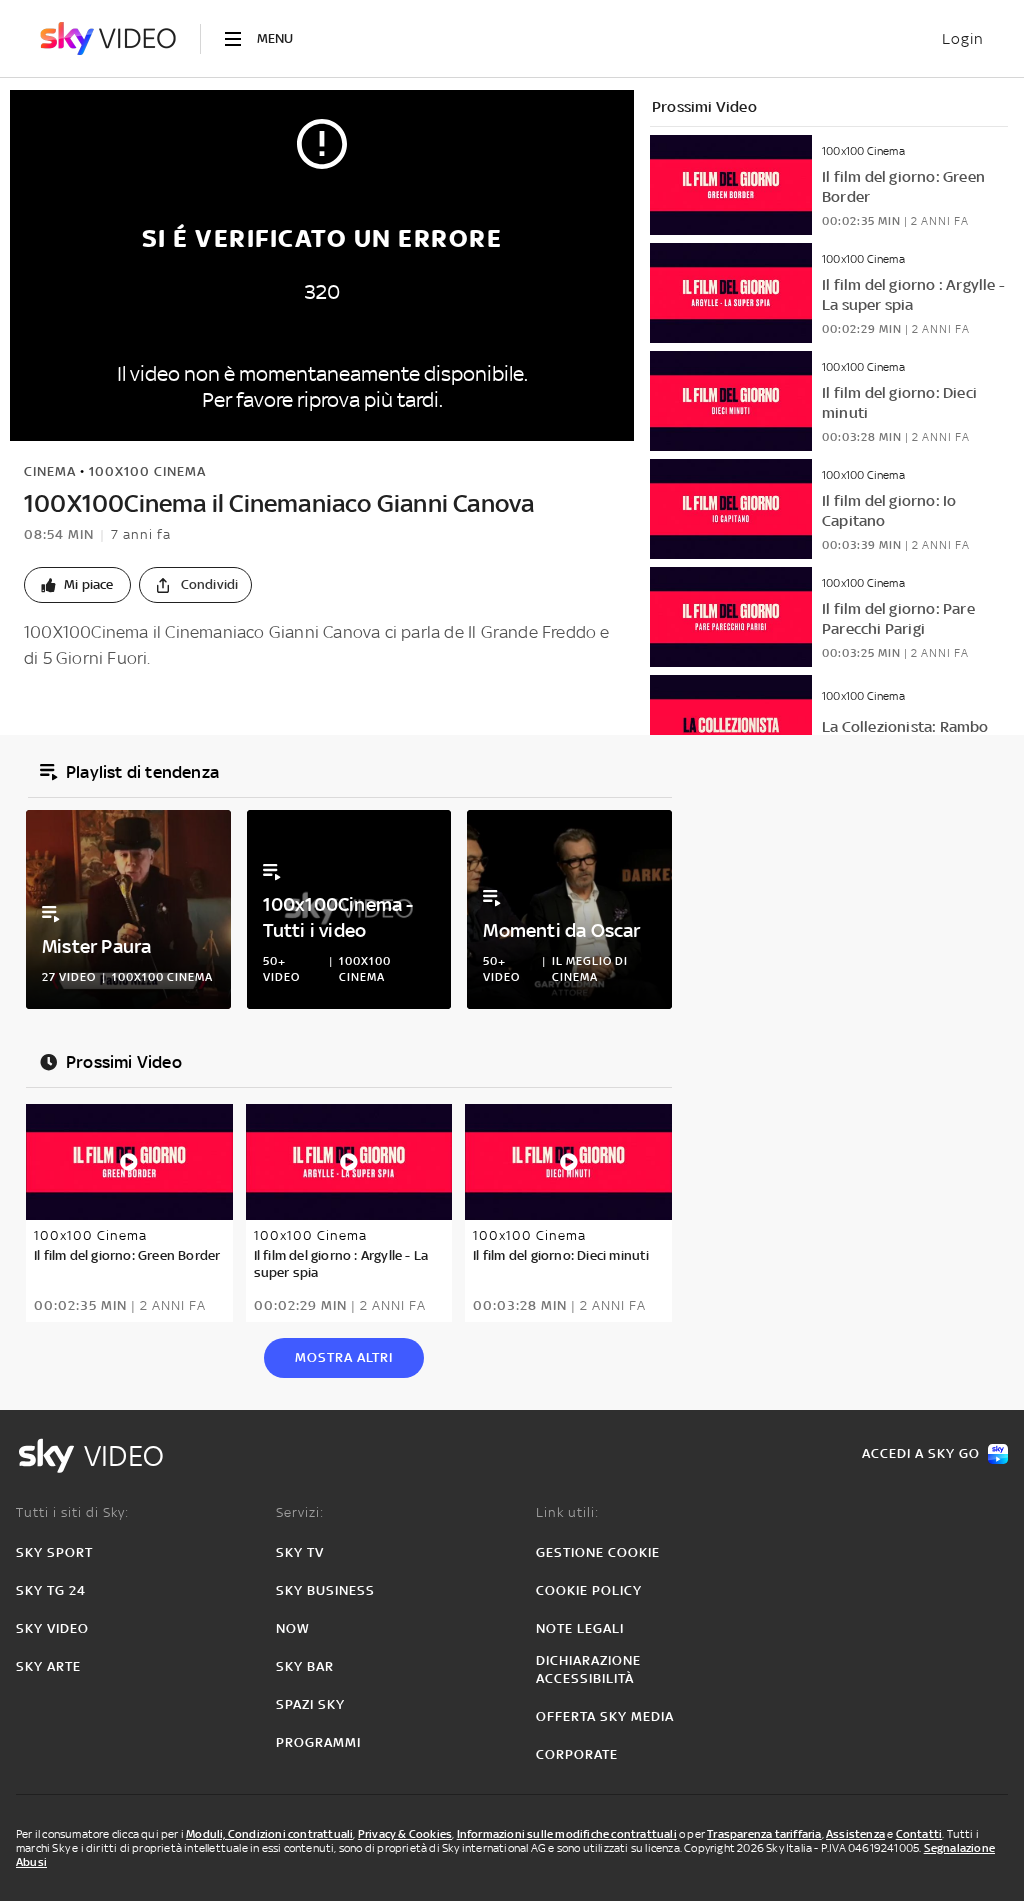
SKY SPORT (54, 1552)
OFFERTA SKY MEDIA (605, 1716)
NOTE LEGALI (580, 1628)
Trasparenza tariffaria (764, 1834)
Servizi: (300, 1512)
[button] (77, 585)
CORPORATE (577, 1754)
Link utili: (567, 1512)
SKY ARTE (48, 1666)
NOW (293, 1628)
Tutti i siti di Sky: (72, 1512)
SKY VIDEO (52, 1628)
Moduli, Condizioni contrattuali (269, 1834)
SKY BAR (305, 1666)
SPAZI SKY (310, 1704)
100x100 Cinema (147, 471)
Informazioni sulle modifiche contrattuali (567, 1834)
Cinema (50, 471)
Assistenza (855, 1834)
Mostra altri (344, 1357)
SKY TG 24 (51, 1590)
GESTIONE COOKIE (598, 1552)
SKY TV (300, 1552)
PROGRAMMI (318, 1742)
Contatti (919, 1834)
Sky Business (325, 1590)
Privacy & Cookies (405, 1834)
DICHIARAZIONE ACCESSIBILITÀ (588, 1669)
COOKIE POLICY (589, 1590)
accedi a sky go (921, 1453)
